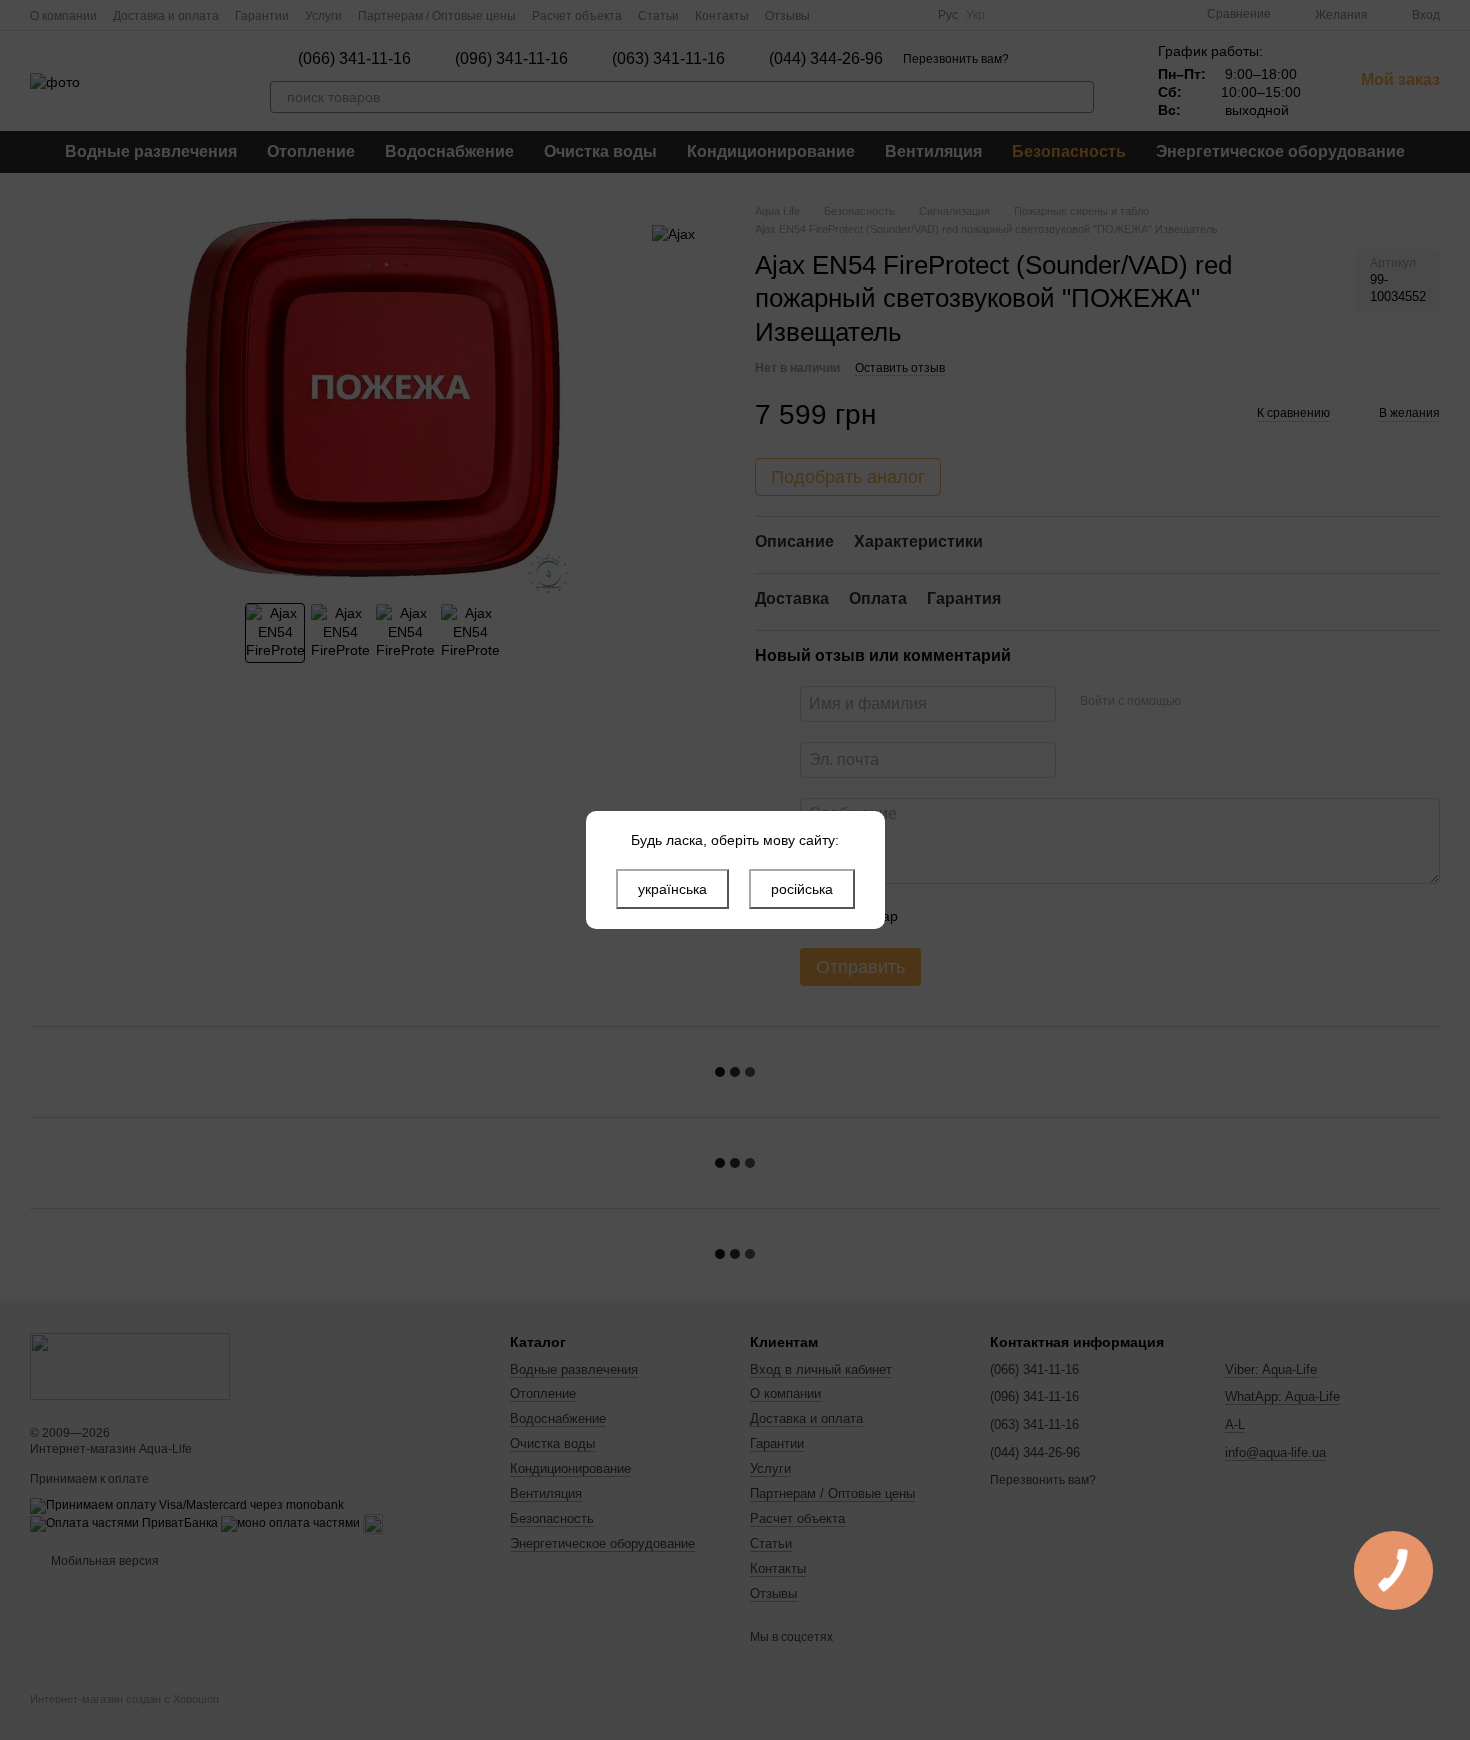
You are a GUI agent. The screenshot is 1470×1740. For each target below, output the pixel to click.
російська (802, 889)
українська (672, 889)
